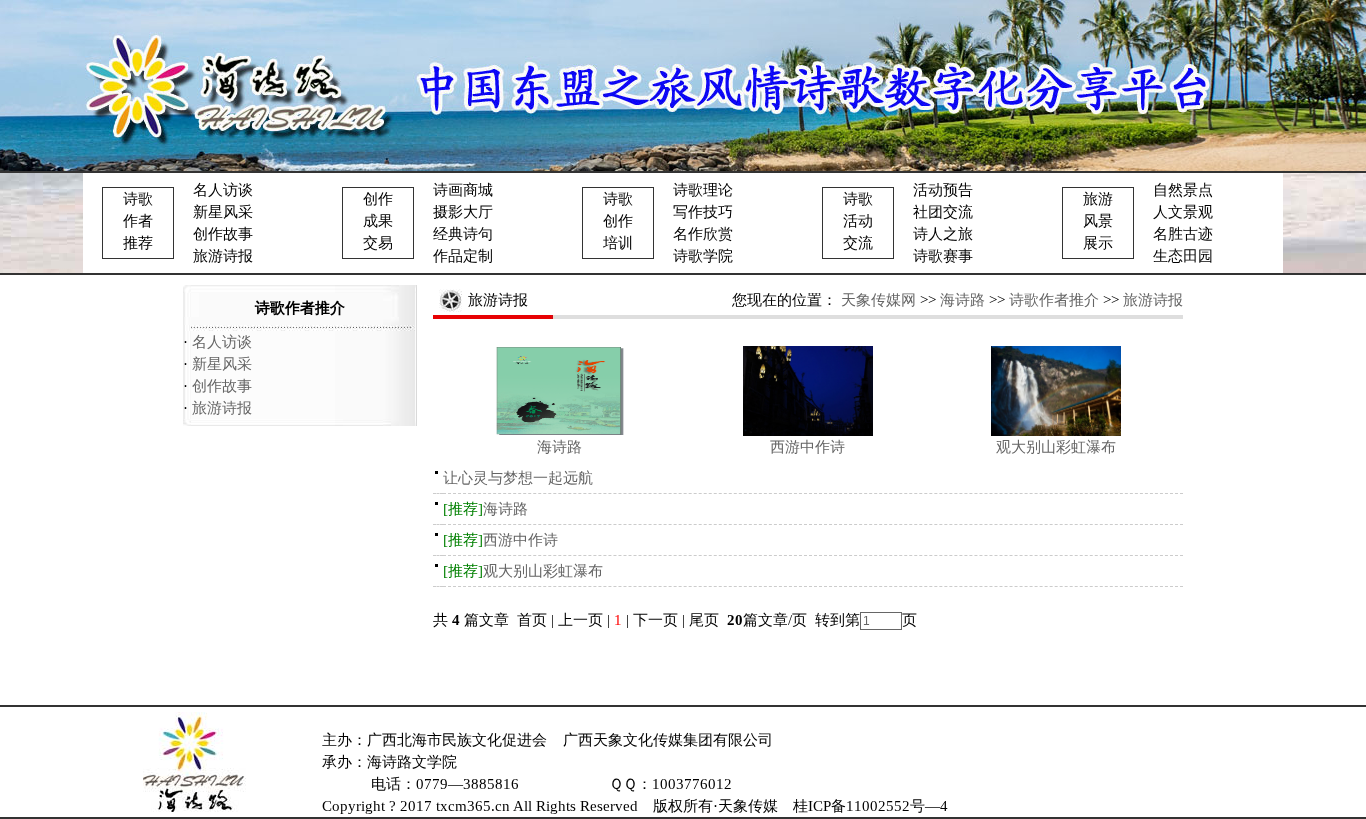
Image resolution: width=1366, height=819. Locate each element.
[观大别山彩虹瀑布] (1056, 431)
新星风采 (223, 212)
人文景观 (1183, 212)
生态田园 (1183, 256)
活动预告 (943, 190)
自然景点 (1183, 190)
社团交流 (943, 212)
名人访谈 (223, 190)
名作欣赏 (703, 234)
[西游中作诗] (808, 431)
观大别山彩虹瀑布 (1056, 447)
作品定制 (463, 256)
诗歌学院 (703, 256)
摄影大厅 (463, 212)
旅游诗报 (223, 256)
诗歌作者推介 (1054, 300)
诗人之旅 (943, 234)
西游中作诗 (807, 447)
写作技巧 (703, 212)
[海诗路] (560, 431)
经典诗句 (463, 234)
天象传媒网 (878, 300)
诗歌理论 (703, 190)
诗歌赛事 (943, 256)
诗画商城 (463, 190)
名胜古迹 (1183, 234)
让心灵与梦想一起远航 (518, 478)
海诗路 (962, 300)
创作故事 (223, 234)
